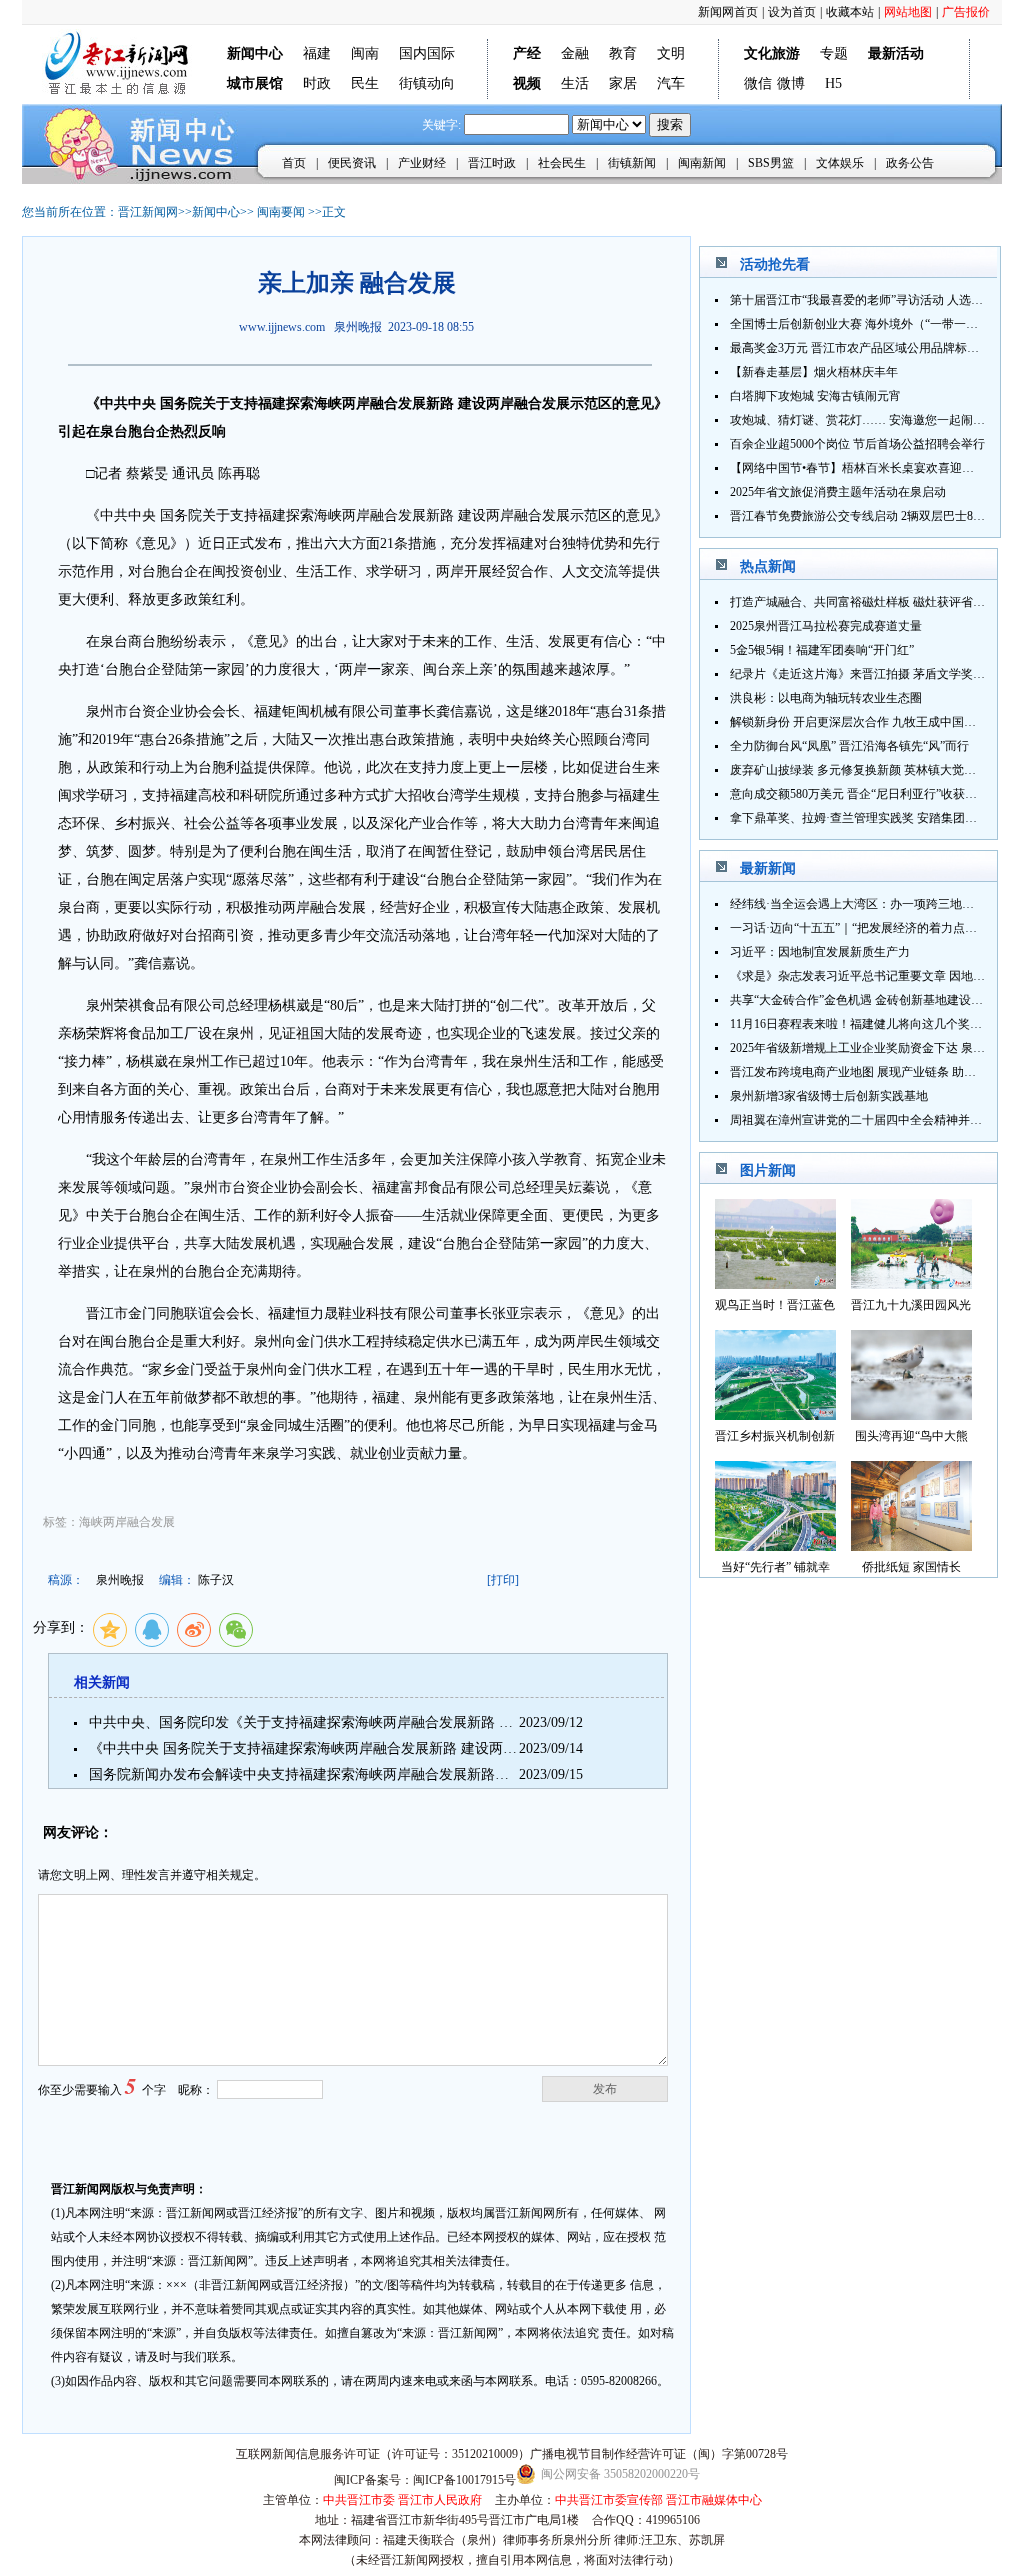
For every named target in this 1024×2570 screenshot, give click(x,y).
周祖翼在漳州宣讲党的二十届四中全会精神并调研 (862, 1120)
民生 (365, 83)
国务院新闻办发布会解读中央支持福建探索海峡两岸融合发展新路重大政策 (320, 1774)
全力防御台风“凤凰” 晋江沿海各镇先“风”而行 (849, 746)
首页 (294, 163)
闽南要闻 (281, 212)
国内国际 (427, 53)
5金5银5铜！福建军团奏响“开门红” (822, 650)
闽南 (365, 53)
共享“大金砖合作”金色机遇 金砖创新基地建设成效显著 (874, 1000)
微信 (758, 83)
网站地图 (908, 12)
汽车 (671, 83)
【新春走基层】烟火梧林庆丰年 (814, 372)
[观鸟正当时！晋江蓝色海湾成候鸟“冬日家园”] (775, 1283)
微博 (791, 83)
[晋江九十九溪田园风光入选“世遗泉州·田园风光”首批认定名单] (911, 1283)
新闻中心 (216, 212)
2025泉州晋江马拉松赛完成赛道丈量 (826, 626)
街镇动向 (427, 83)
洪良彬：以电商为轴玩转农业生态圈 (826, 698)
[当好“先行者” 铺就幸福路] (775, 1545)
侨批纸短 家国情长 (911, 1567)
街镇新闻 (632, 163)
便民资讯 (352, 163)
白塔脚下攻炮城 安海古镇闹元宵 (815, 396)
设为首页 (792, 12)
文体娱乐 (840, 163)
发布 (605, 2089)
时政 (317, 83)
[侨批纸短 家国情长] (911, 1545)
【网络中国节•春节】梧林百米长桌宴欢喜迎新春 (858, 468)
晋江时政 (492, 163)
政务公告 (910, 163)
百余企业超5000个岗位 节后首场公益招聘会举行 (857, 444)
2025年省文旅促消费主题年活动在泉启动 (838, 492)
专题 (834, 53)
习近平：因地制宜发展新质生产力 (820, 952)
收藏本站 (850, 12)
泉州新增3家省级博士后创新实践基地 (829, 1096)
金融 (575, 53)
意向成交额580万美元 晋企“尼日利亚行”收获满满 (859, 794)
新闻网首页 (728, 12)
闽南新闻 (702, 163)
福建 (317, 53)
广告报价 (966, 12)
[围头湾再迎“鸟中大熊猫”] (911, 1414)
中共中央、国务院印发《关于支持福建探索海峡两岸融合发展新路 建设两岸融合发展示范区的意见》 (399, 1722)
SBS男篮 (771, 163)
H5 (833, 83)
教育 (623, 53)
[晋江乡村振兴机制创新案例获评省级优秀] (775, 1414)
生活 (575, 83)
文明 (671, 53)
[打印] (503, 1580)
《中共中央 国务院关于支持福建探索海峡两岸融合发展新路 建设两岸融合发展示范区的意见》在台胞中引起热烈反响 (450, 1748)
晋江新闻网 (148, 212)
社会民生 (562, 163)
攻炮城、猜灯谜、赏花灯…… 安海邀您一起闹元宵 (863, 420)
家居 (623, 83)
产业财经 (422, 163)
